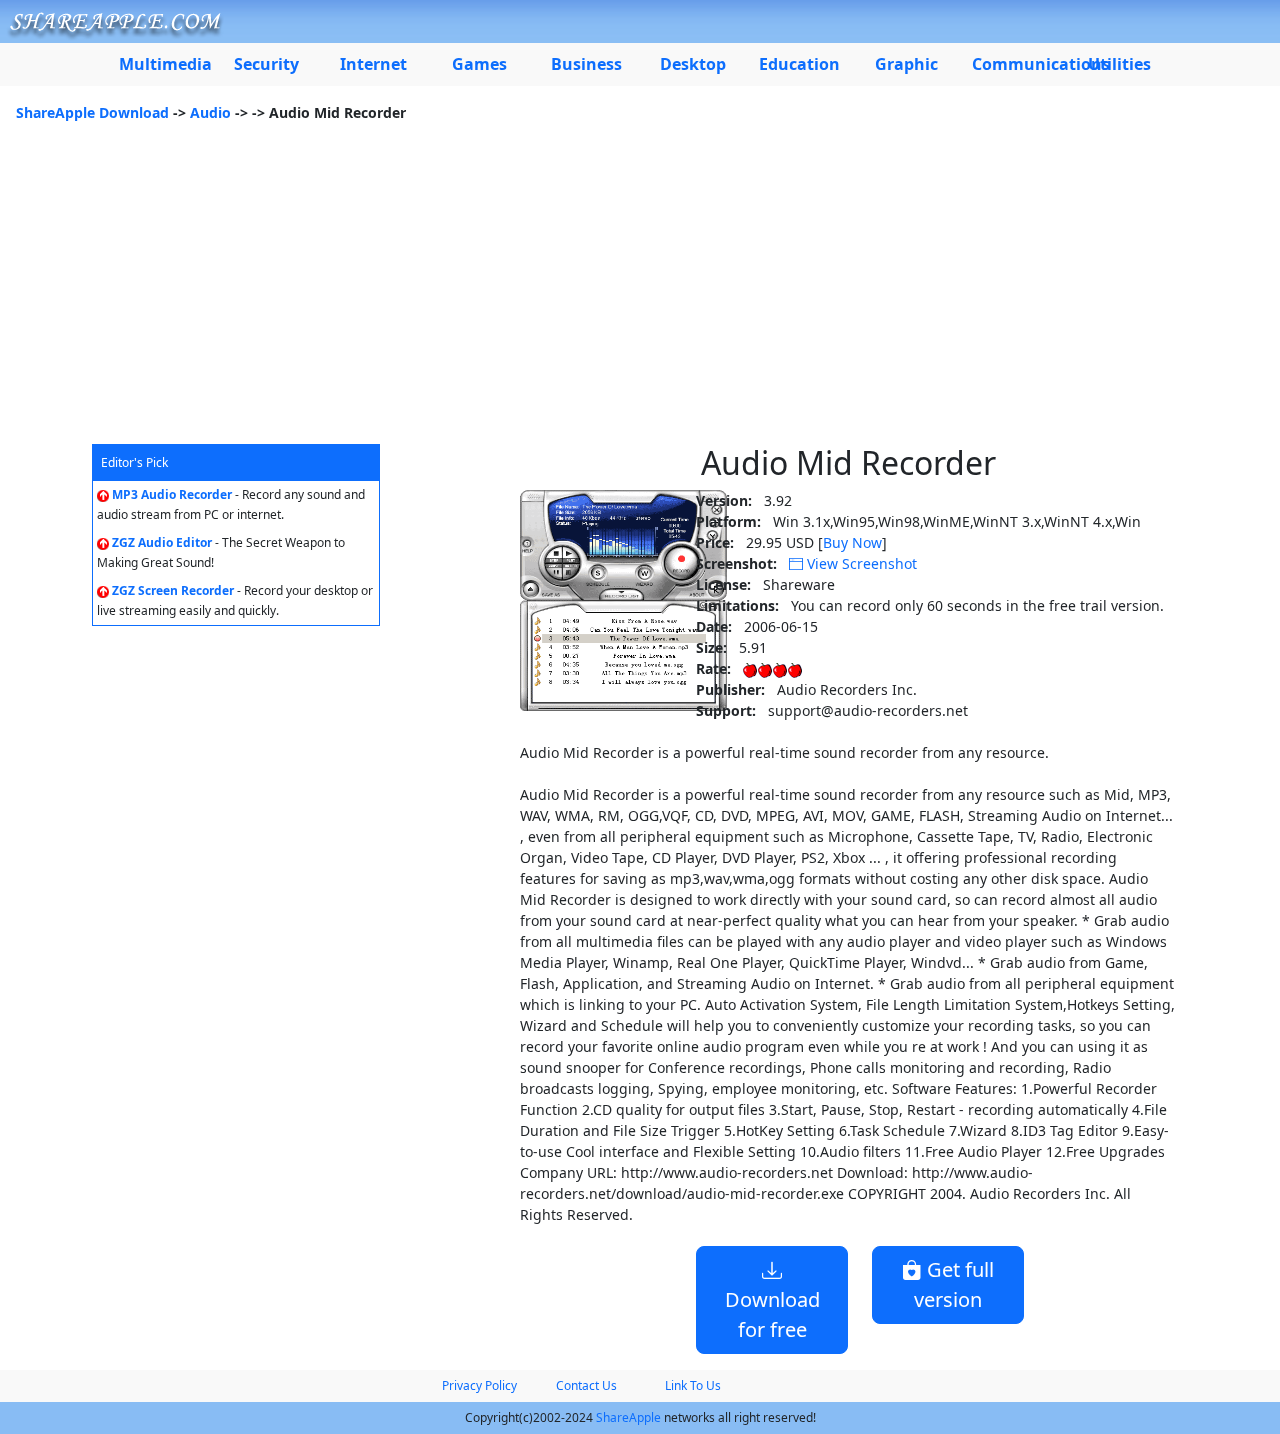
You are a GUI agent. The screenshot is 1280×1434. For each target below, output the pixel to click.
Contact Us (586, 1385)
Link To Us (693, 1385)
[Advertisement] (640, 294)
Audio (210, 112)
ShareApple (628, 1417)
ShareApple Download (92, 112)
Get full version (954, 1284)
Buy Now (852, 542)
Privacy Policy (479, 1385)
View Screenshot (860, 563)
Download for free (772, 1314)
